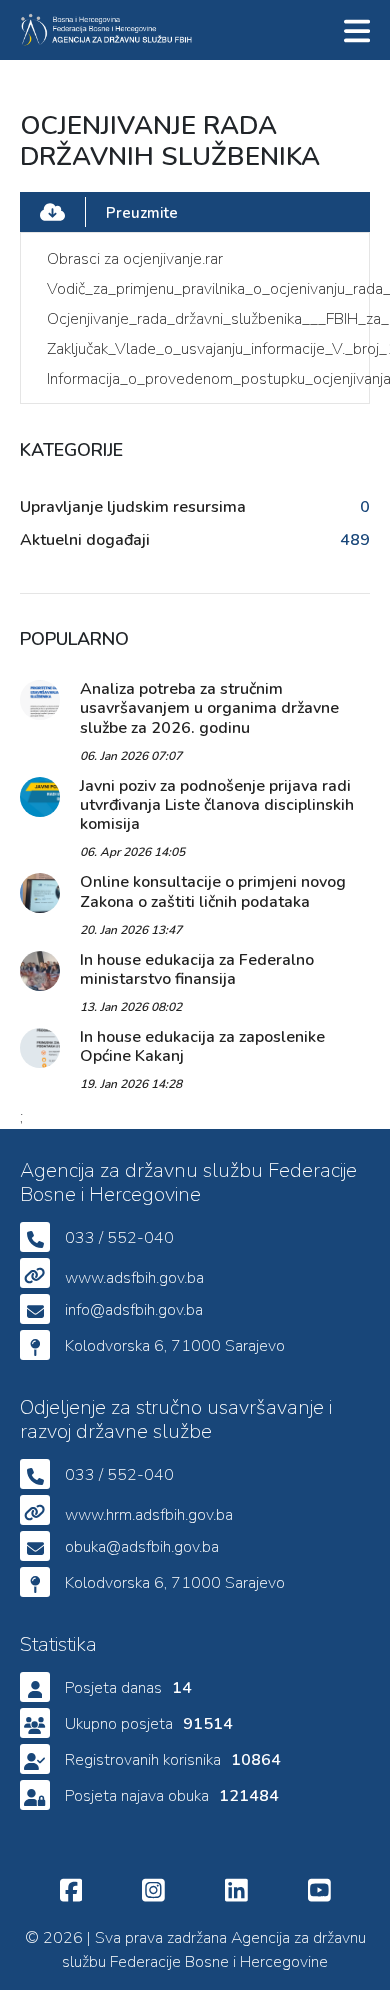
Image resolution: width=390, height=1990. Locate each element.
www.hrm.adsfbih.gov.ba (149, 1515)
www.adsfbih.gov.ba (134, 1278)
